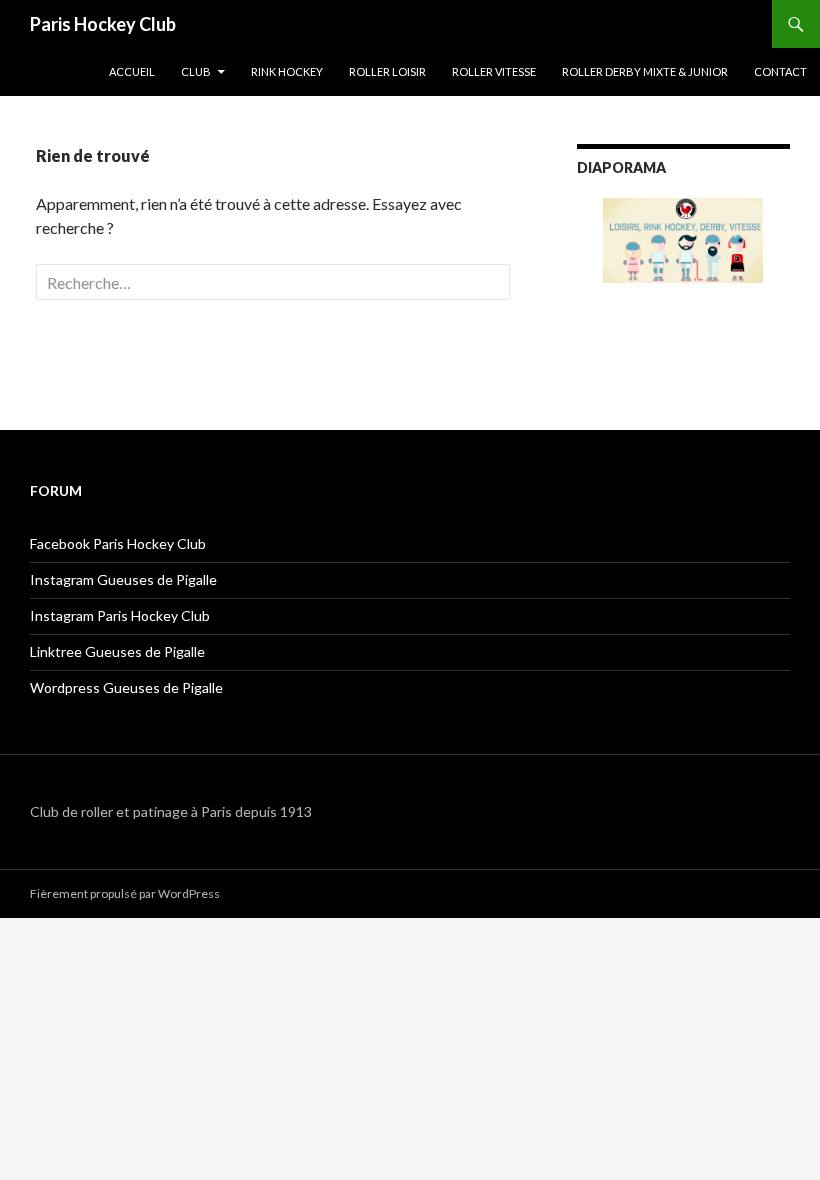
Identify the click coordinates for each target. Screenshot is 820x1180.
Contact (780, 71)
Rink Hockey (287, 71)
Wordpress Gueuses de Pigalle (126, 687)
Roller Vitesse (494, 71)
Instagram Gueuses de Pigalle (123, 579)
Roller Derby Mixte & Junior (645, 71)
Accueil (132, 71)
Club (196, 71)
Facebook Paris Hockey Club (118, 543)
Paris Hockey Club (103, 24)
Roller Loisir (387, 71)
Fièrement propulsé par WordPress (125, 893)
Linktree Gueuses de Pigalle (117, 651)
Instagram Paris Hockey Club (120, 615)
